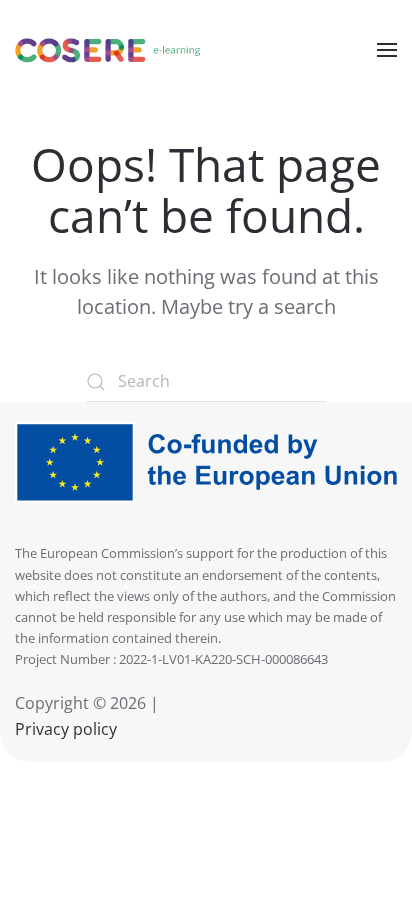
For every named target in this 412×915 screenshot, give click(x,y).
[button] (387, 50)
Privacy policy (66, 729)
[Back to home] (108, 50)
